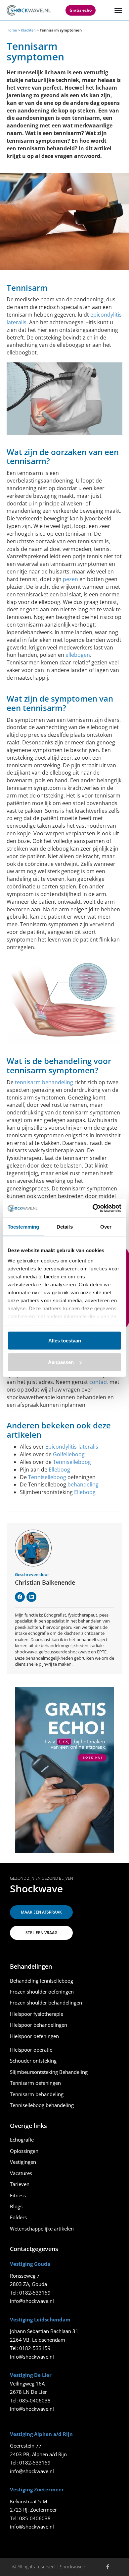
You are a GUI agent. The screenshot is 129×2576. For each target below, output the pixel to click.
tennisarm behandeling (44, 1082)
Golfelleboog (69, 1454)
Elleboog (59, 1470)
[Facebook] (20, 1597)
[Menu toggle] (118, 10)
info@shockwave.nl (32, 2301)
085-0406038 (35, 2400)
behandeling (83, 1484)
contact (99, 1382)
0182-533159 (35, 2293)
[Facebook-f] (108, 2567)
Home (12, 30)
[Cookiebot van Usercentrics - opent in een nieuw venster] (93, 1208)
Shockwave (36, 1889)
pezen (70, 579)
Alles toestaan (65, 1340)
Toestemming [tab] (23, 1226)
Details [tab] (65, 1226)
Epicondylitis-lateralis (72, 1447)
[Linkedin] (31, 1597)
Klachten (28, 30)
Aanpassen (61, 1362)
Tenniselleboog (72, 1462)
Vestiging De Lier (31, 2375)
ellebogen (78, 655)
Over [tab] (106, 1226)
